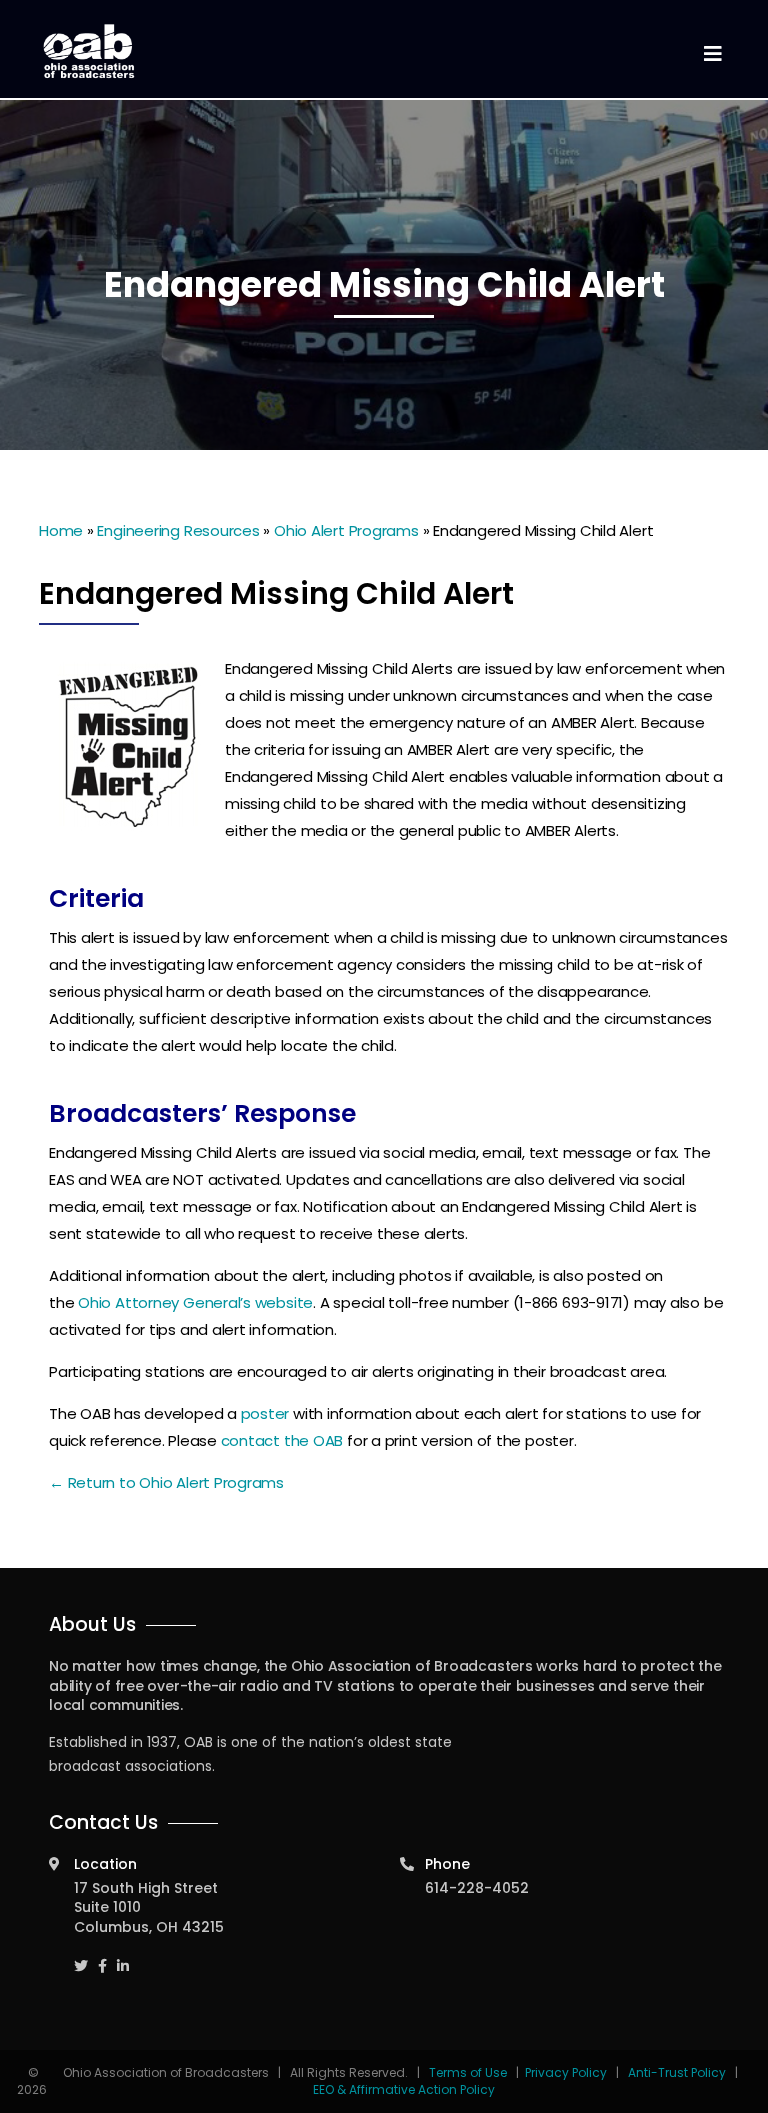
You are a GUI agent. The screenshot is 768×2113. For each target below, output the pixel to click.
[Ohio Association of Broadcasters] (89, 51)
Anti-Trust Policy (677, 2072)
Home (61, 530)
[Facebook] (102, 1957)
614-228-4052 (477, 1888)
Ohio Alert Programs (346, 530)
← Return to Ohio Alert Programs (166, 1482)
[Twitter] (81, 1957)
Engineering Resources (178, 530)
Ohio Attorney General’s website (195, 1302)
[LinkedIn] (123, 1957)
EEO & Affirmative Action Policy (404, 2089)
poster (265, 1413)
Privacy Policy (566, 2072)
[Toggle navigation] (712, 54)
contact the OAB (282, 1440)
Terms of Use (469, 2072)
